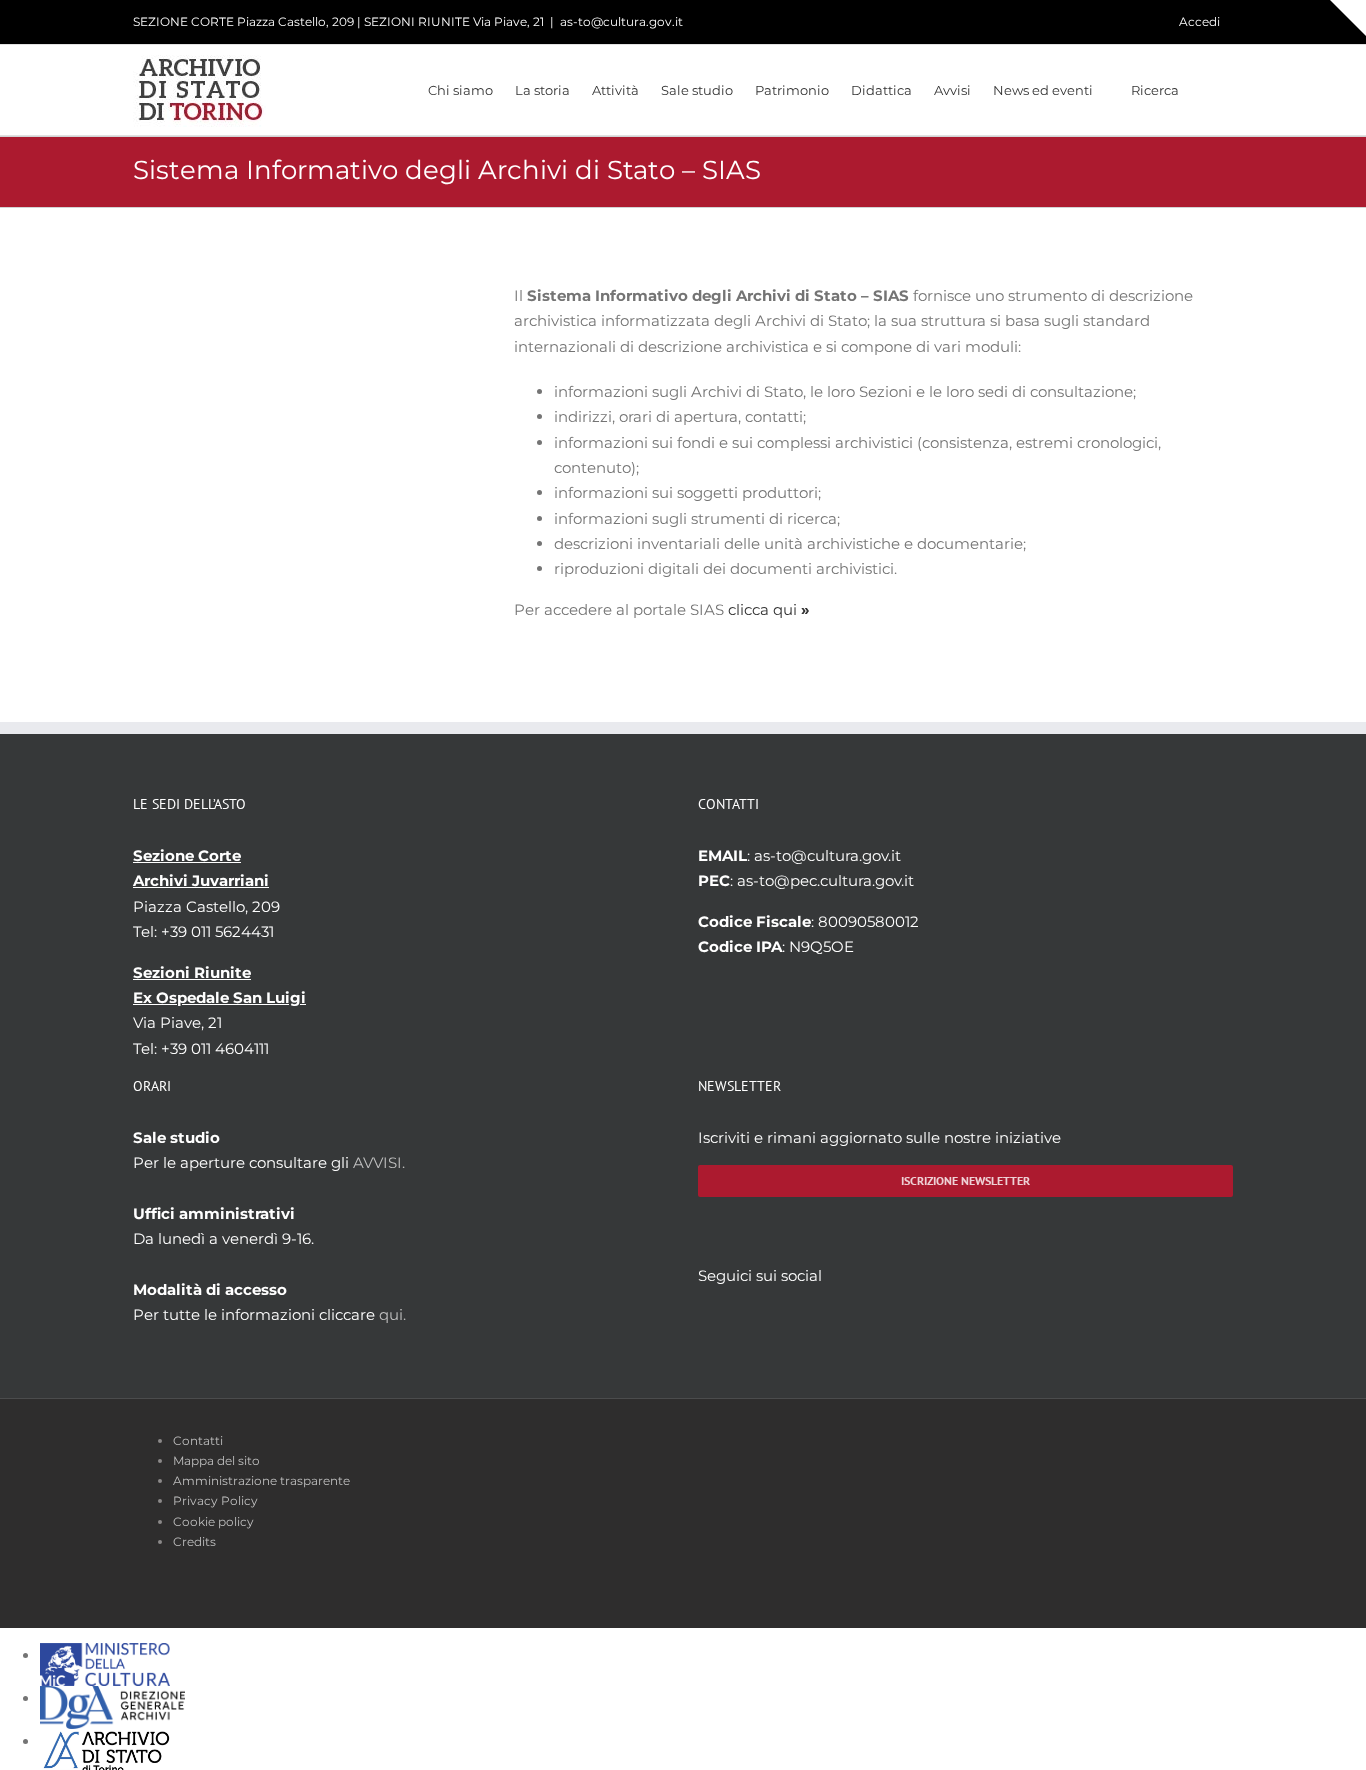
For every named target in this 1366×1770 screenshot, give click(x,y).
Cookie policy (213, 1521)
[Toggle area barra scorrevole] (1348, 18)
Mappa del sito (216, 1460)
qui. (392, 1314)
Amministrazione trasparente (261, 1480)
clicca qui (769, 609)
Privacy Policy (215, 1500)
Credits (194, 1541)
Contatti (198, 1440)
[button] (1206, 90)
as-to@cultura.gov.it (621, 21)
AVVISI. (379, 1162)
